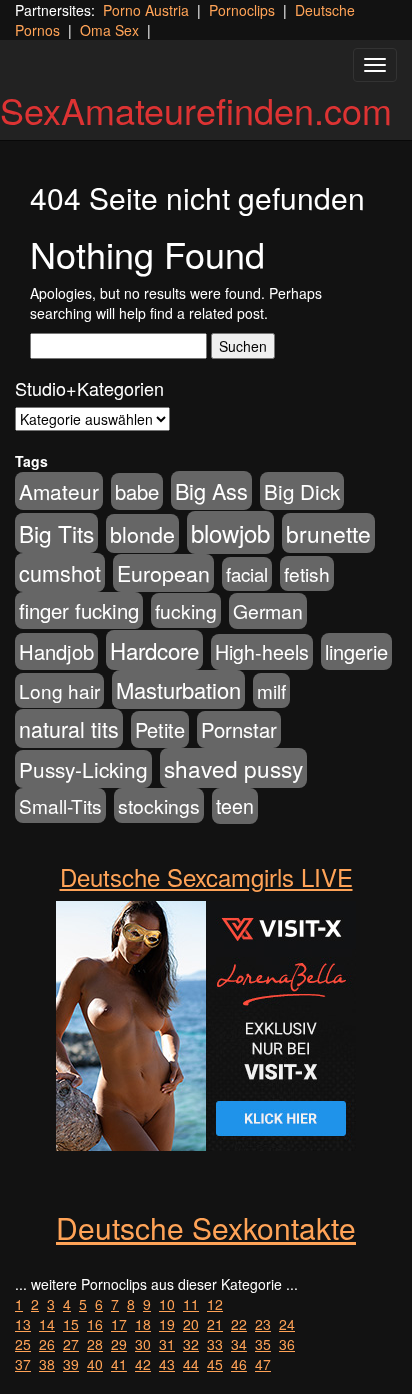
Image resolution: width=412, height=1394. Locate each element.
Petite (160, 729)
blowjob (230, 532)
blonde (142, 533)
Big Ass (211, 490)
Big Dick (302, 491)
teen (235, 806)
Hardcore (154, 650)
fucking (186, 610)
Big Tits (56, 533)
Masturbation (178, 689)
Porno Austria (146, 10)
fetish (307, 573)
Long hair (59, 690)
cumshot (60, 572)
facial (247, 574)
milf (271, 690)
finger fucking (79, 610)
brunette (328, 533)
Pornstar (239, 729)
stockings (159, 805)
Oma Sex (109, 30)
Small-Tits (60, 805)
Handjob (56, 651)
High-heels (262, 652)
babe (137, 491)
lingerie (356, 651)
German (268, 611)
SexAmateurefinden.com (196, 109)
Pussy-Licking (83, 769)
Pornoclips (242, 10)
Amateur (59, 491)
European (163, 573)
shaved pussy (233, 768)
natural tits (69, 728)
